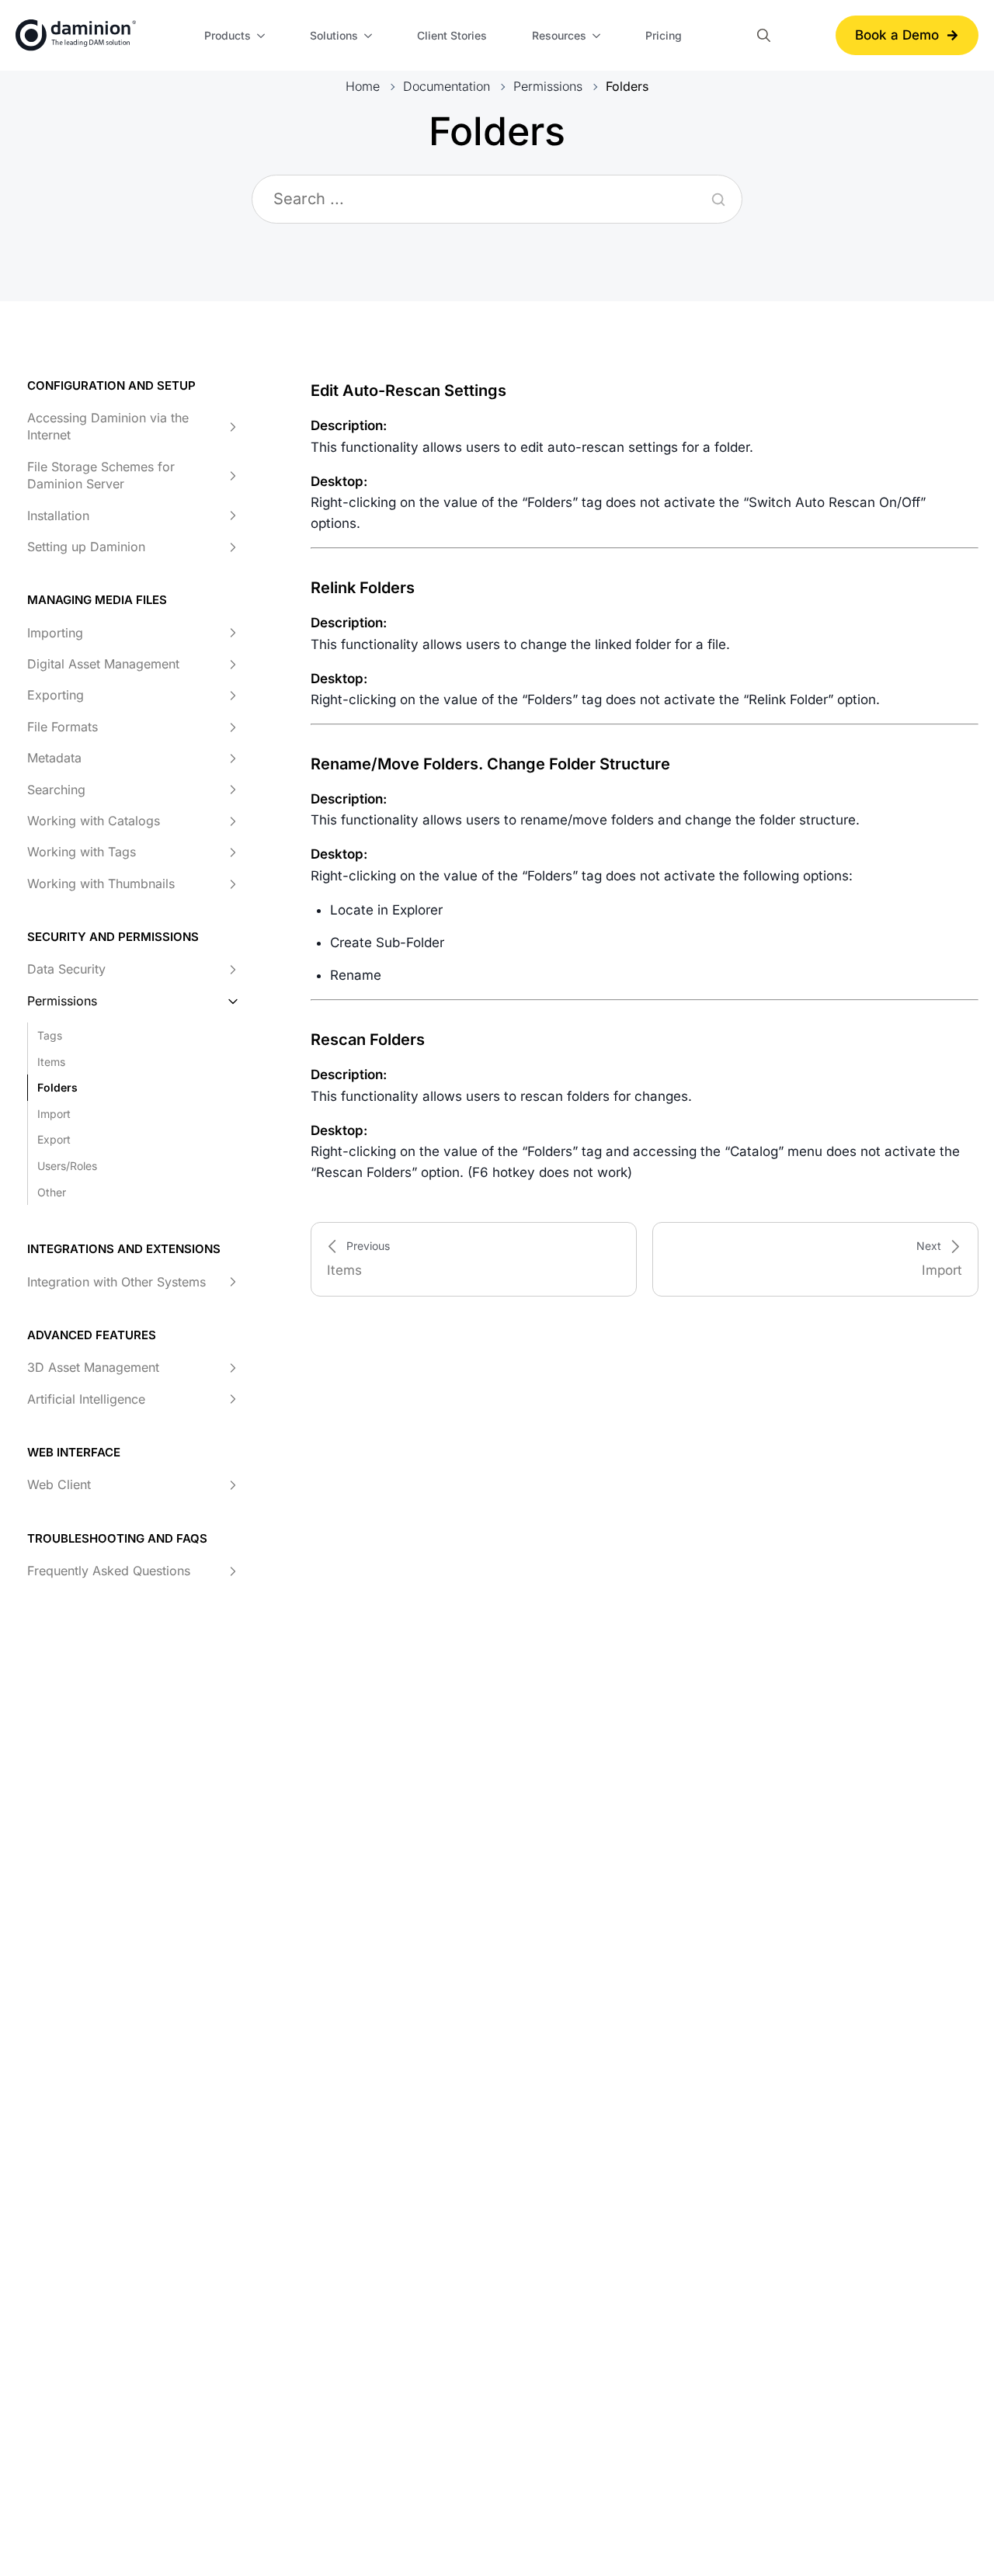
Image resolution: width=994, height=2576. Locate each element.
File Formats (63, 727)
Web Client (59, 1485)
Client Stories (452, 35)
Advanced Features (92, 1336)
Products (228, 35)
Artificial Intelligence (86, 1399)
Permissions (548, 86)
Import (54, 1114)
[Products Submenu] (263, 36)
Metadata (54, 759)
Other (52, 1192)
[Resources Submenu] (599, 36)
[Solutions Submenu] (370, 36)
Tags (50, 1036)
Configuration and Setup (111, 385)
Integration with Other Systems (116, 1282)
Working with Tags (82, 852)
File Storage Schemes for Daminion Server (101, 475)
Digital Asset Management (103, 665)
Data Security (66, 970)
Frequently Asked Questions (109, 1571)
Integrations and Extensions (124, 1250)
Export (54, 1140)
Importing (55, 633)
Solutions (334, 35)
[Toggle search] (764, 35)
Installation (58, 516)
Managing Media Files (97, 601)
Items (51, 1062)
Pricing (664, 35)
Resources (559, 35)
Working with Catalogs (94, 821)
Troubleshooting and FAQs (117, 1538)
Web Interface (74, 1453)
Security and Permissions (113, 937)
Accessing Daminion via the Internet (108, 427)
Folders (57, 1088)
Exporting (56, 696)
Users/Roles (67, 1166)
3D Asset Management (93, 1368)
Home (363, 86)
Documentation (447, 86)
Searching (56, 790)
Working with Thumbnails (101, 884)
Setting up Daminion (86, 547)
